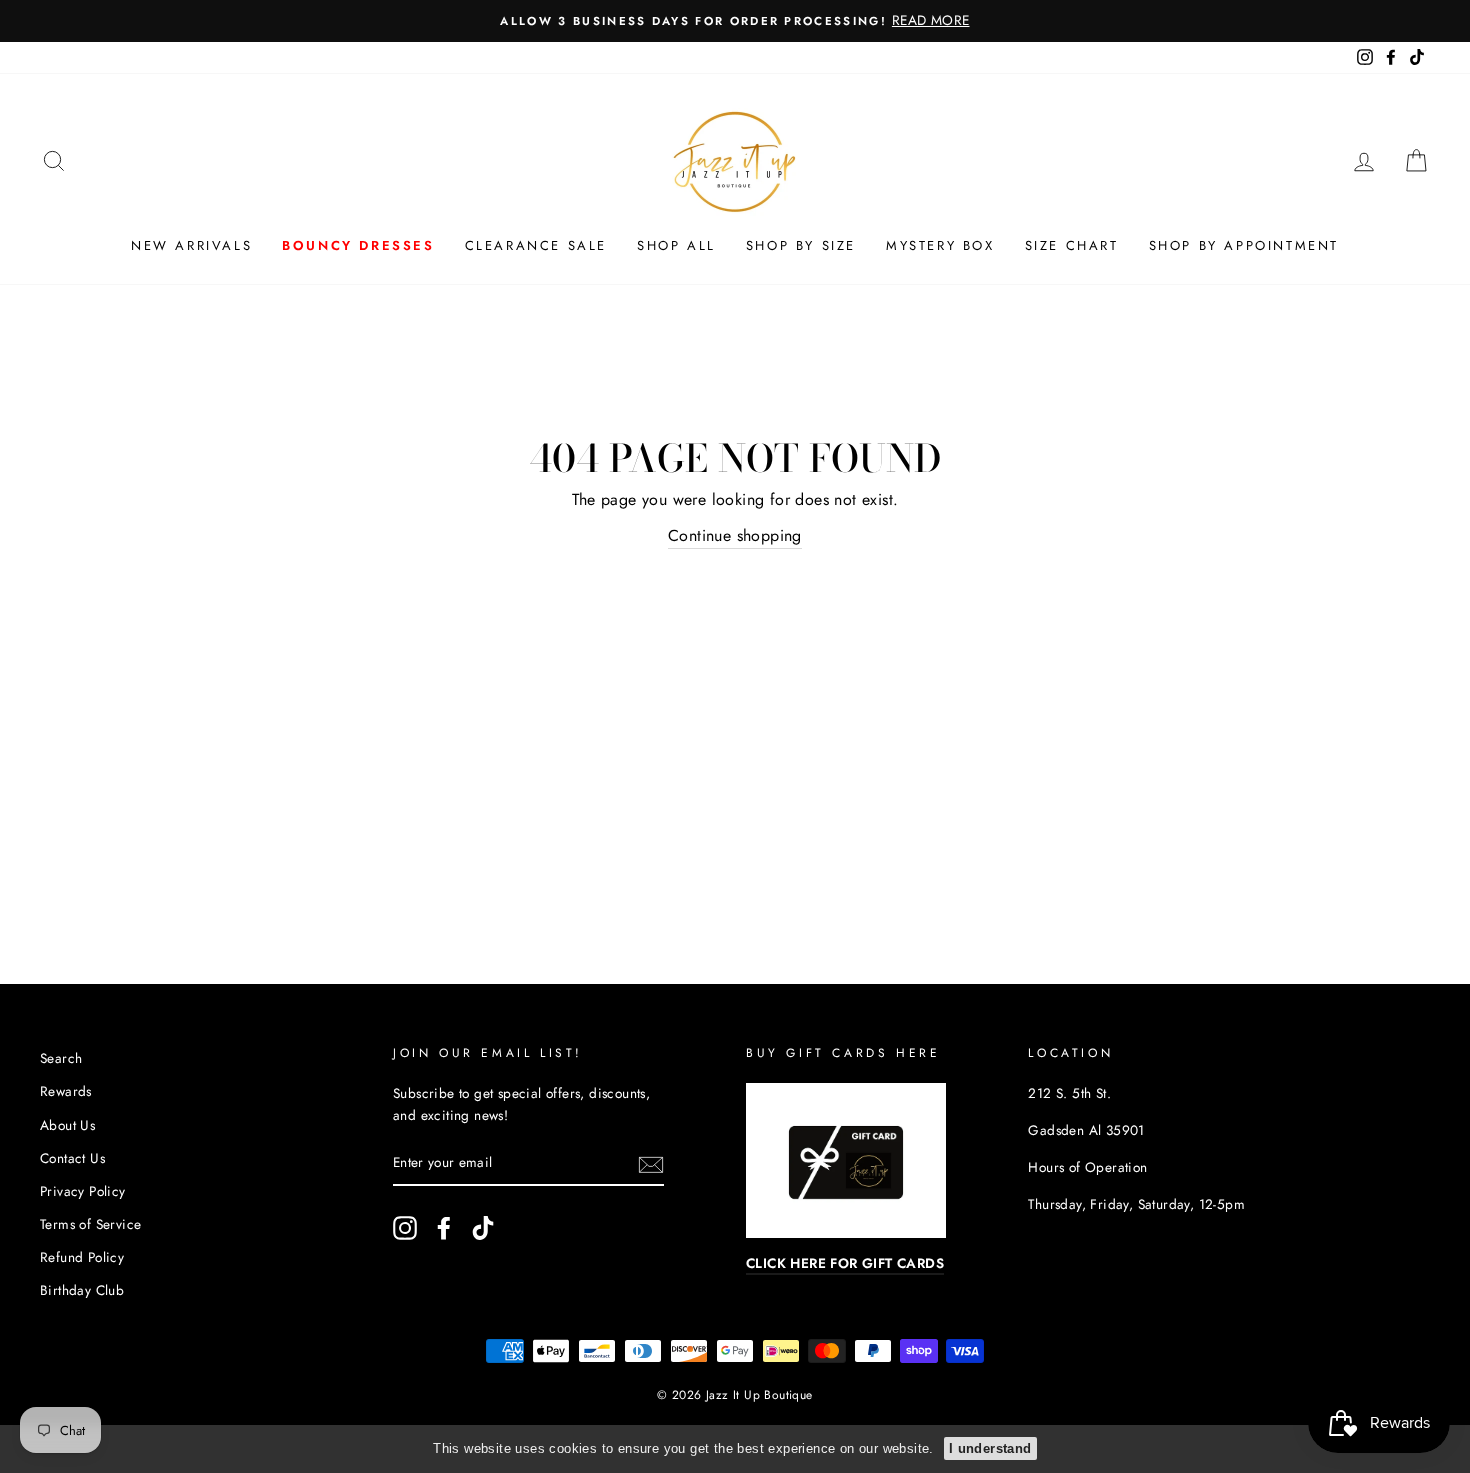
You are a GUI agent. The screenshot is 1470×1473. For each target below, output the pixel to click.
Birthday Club (82, 1290)
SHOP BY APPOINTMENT (1244, 245)
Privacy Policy (83, 1191)
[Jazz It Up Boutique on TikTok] (483, 1228)
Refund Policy (82, 1257)
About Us (67, 1125)
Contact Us (72, 1158)
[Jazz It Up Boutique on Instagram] (405, 1228)
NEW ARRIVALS (191, 245)
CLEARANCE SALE (536, 245)
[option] (735, 21)
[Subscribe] (651, 1164)
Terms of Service (90, 1224)
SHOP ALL (676, 245)
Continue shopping (735, 535)
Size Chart (1072, 245)
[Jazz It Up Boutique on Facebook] (444, 1228)
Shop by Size (801, 245)
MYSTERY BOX (940, 245)
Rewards (66, 1091)
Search (61, 1058)
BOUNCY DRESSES (358, 245)
